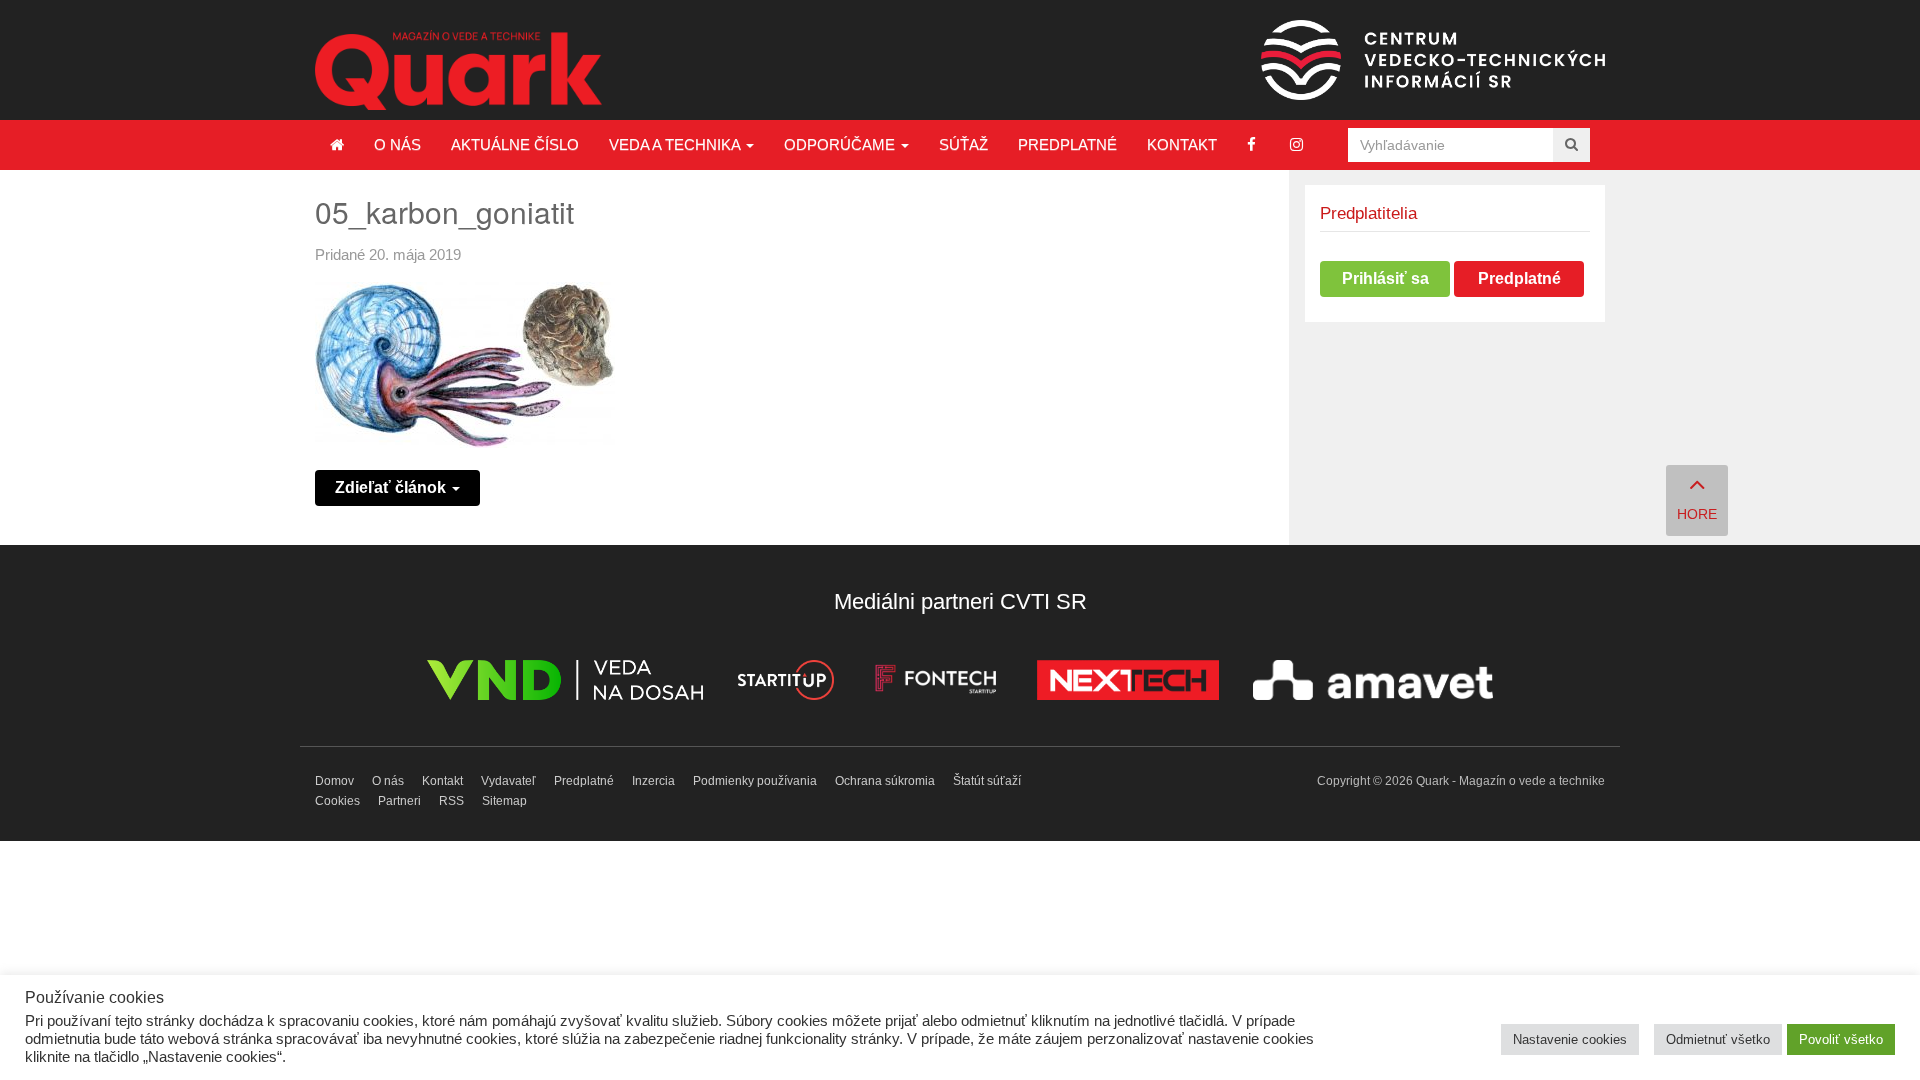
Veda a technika (676, 144)
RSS (451, 801)
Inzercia (653, 781)
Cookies (337, 801)
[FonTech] (935, 683)
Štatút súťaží (987, 781)
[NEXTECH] (1128, 683)
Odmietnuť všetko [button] (1718, 1039)
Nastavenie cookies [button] (1570, 1039)
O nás (397, 144)
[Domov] (337, 145)
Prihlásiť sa (1385, 278)
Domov (334, 781)
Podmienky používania (755, 781)
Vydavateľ (508, 781)
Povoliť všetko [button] (1841, 1039)
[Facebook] (1251, 144)
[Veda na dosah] (565, 683)
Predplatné (1067, 144)
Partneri (399, 801)
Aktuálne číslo (515, 144)
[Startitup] (785, 683)
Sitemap (504, 801)
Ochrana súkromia (885, 781)
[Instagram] (1296, 144)
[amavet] (1373, 683)
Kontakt (1182, 144)
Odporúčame (841, 144)
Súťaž (963, 144)
